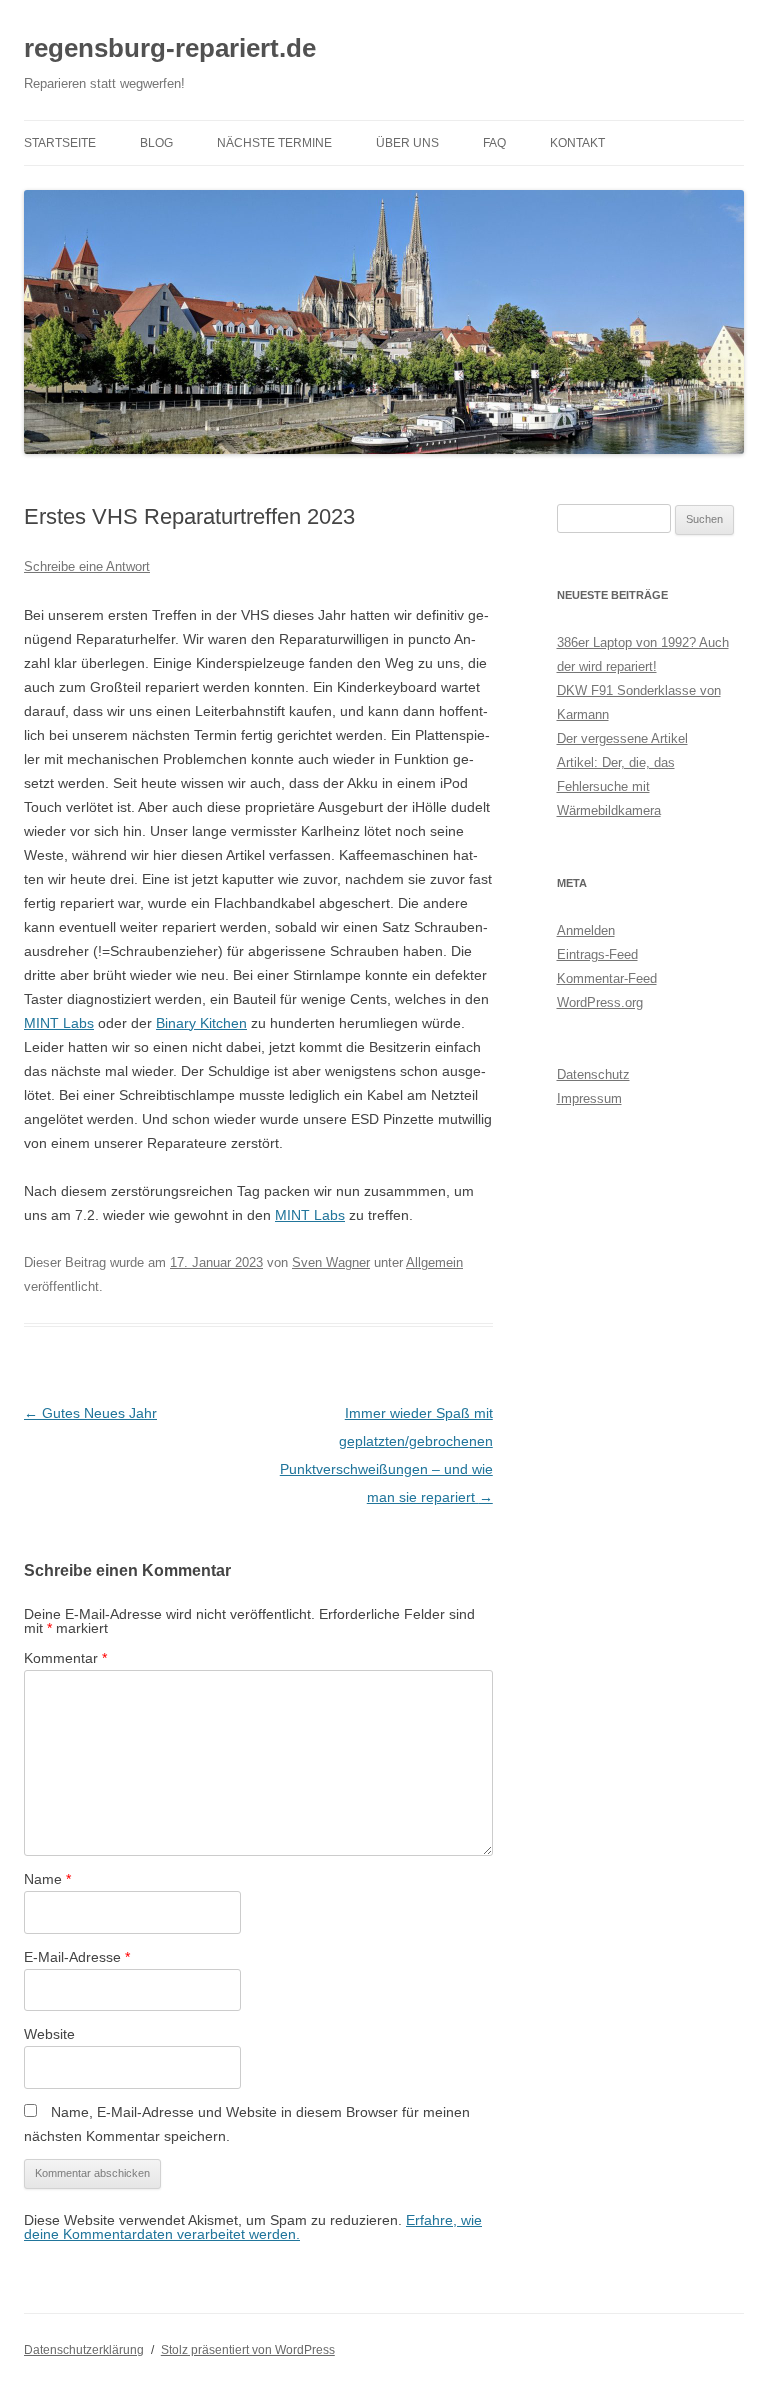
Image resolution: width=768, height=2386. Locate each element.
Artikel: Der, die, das (616, 762)
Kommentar (65, 1658)
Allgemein (434, 1262)
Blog (156, 143)
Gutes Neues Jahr (90, 1413)
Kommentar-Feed (607, 978)
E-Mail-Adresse (77, 1957)
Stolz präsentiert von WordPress (248, 2350)
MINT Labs (59, 1023)
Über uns (407, 143)
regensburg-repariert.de (170, 48)
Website (49, 2034)
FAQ (494, 143)
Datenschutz (593, 1074)
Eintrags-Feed (597, 954)
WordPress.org (600, 1002)
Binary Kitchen (201, 1023)
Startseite (60, 143)
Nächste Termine (274, 143)
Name (47, 1879)
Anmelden (586, 930)
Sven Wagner (331, 1262)
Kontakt (577, 143)
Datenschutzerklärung (84, 2350)
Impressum (589, 1098)
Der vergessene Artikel (622, 738)
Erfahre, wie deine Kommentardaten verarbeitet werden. (253, 2227)
